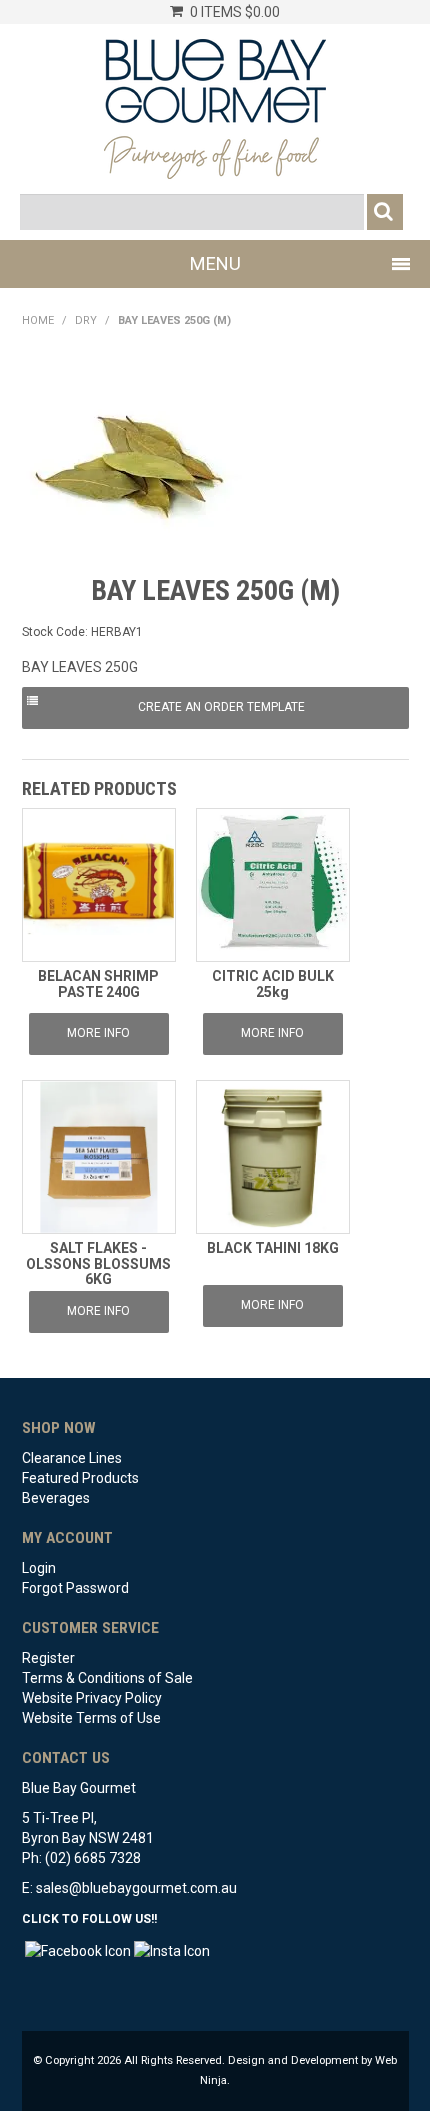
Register (48, 1658)
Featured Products (80, 1478)
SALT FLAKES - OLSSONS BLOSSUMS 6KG (98, 1263)
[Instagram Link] (172, 1949)
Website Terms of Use (91, 1718)
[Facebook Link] (78, 1949)
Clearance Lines (72, 1458)
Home (38, 320)
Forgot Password (75, 1588)
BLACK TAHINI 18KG (273, 1248)
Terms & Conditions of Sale (107, 1678)
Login (39, 1568)
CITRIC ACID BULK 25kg (273, 983)
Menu (215, 263)
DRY (86, 320)
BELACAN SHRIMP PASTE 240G (98, 983)
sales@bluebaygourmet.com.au (136, 1888)
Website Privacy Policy (92, 1698)
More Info (98, 1033)
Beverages (56, 1498)
